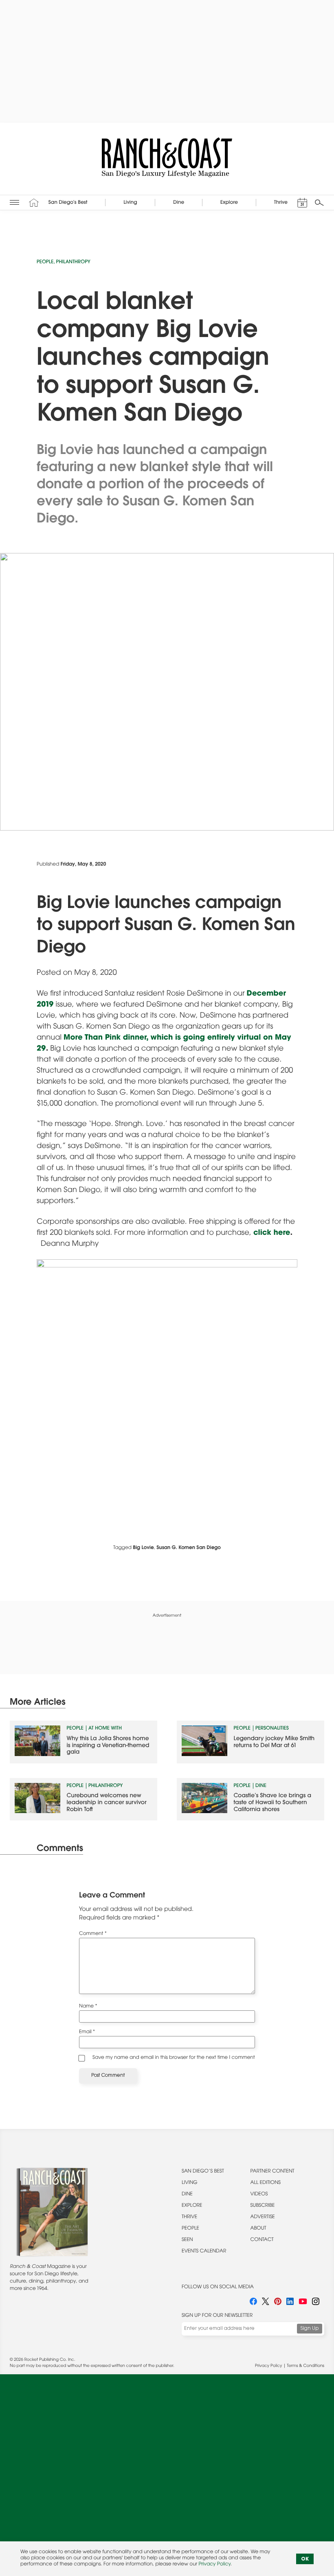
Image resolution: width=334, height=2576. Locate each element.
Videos (259, 2195)
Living (190, 2183)
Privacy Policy (268, 2366)
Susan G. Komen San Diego (189, 1548)
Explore (192, 2206)
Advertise (263, 2217)
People (45, 262)
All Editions (266, 2183)
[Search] (319, 203)
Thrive (189, 2217)
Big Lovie (143, 1548)
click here (272, 1233)
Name (88, 2007)
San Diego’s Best (203, 2172)
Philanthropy (73, 262)
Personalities (272, 1729)
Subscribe (263, 2206)
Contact (262, 2240)
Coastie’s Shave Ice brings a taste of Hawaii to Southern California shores (272, 1803)
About (258, 2229)
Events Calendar (204, 2252)
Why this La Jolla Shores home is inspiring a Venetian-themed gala (108, 1746)
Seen (187, 2240)
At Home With (105, 1729)
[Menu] (14, 203)
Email (87, 2032)
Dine (261, 1786)
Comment (93, 1934)
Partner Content (272, 2172)
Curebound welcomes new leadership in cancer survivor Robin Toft (107, 1803)
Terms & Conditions (306, 2366)
